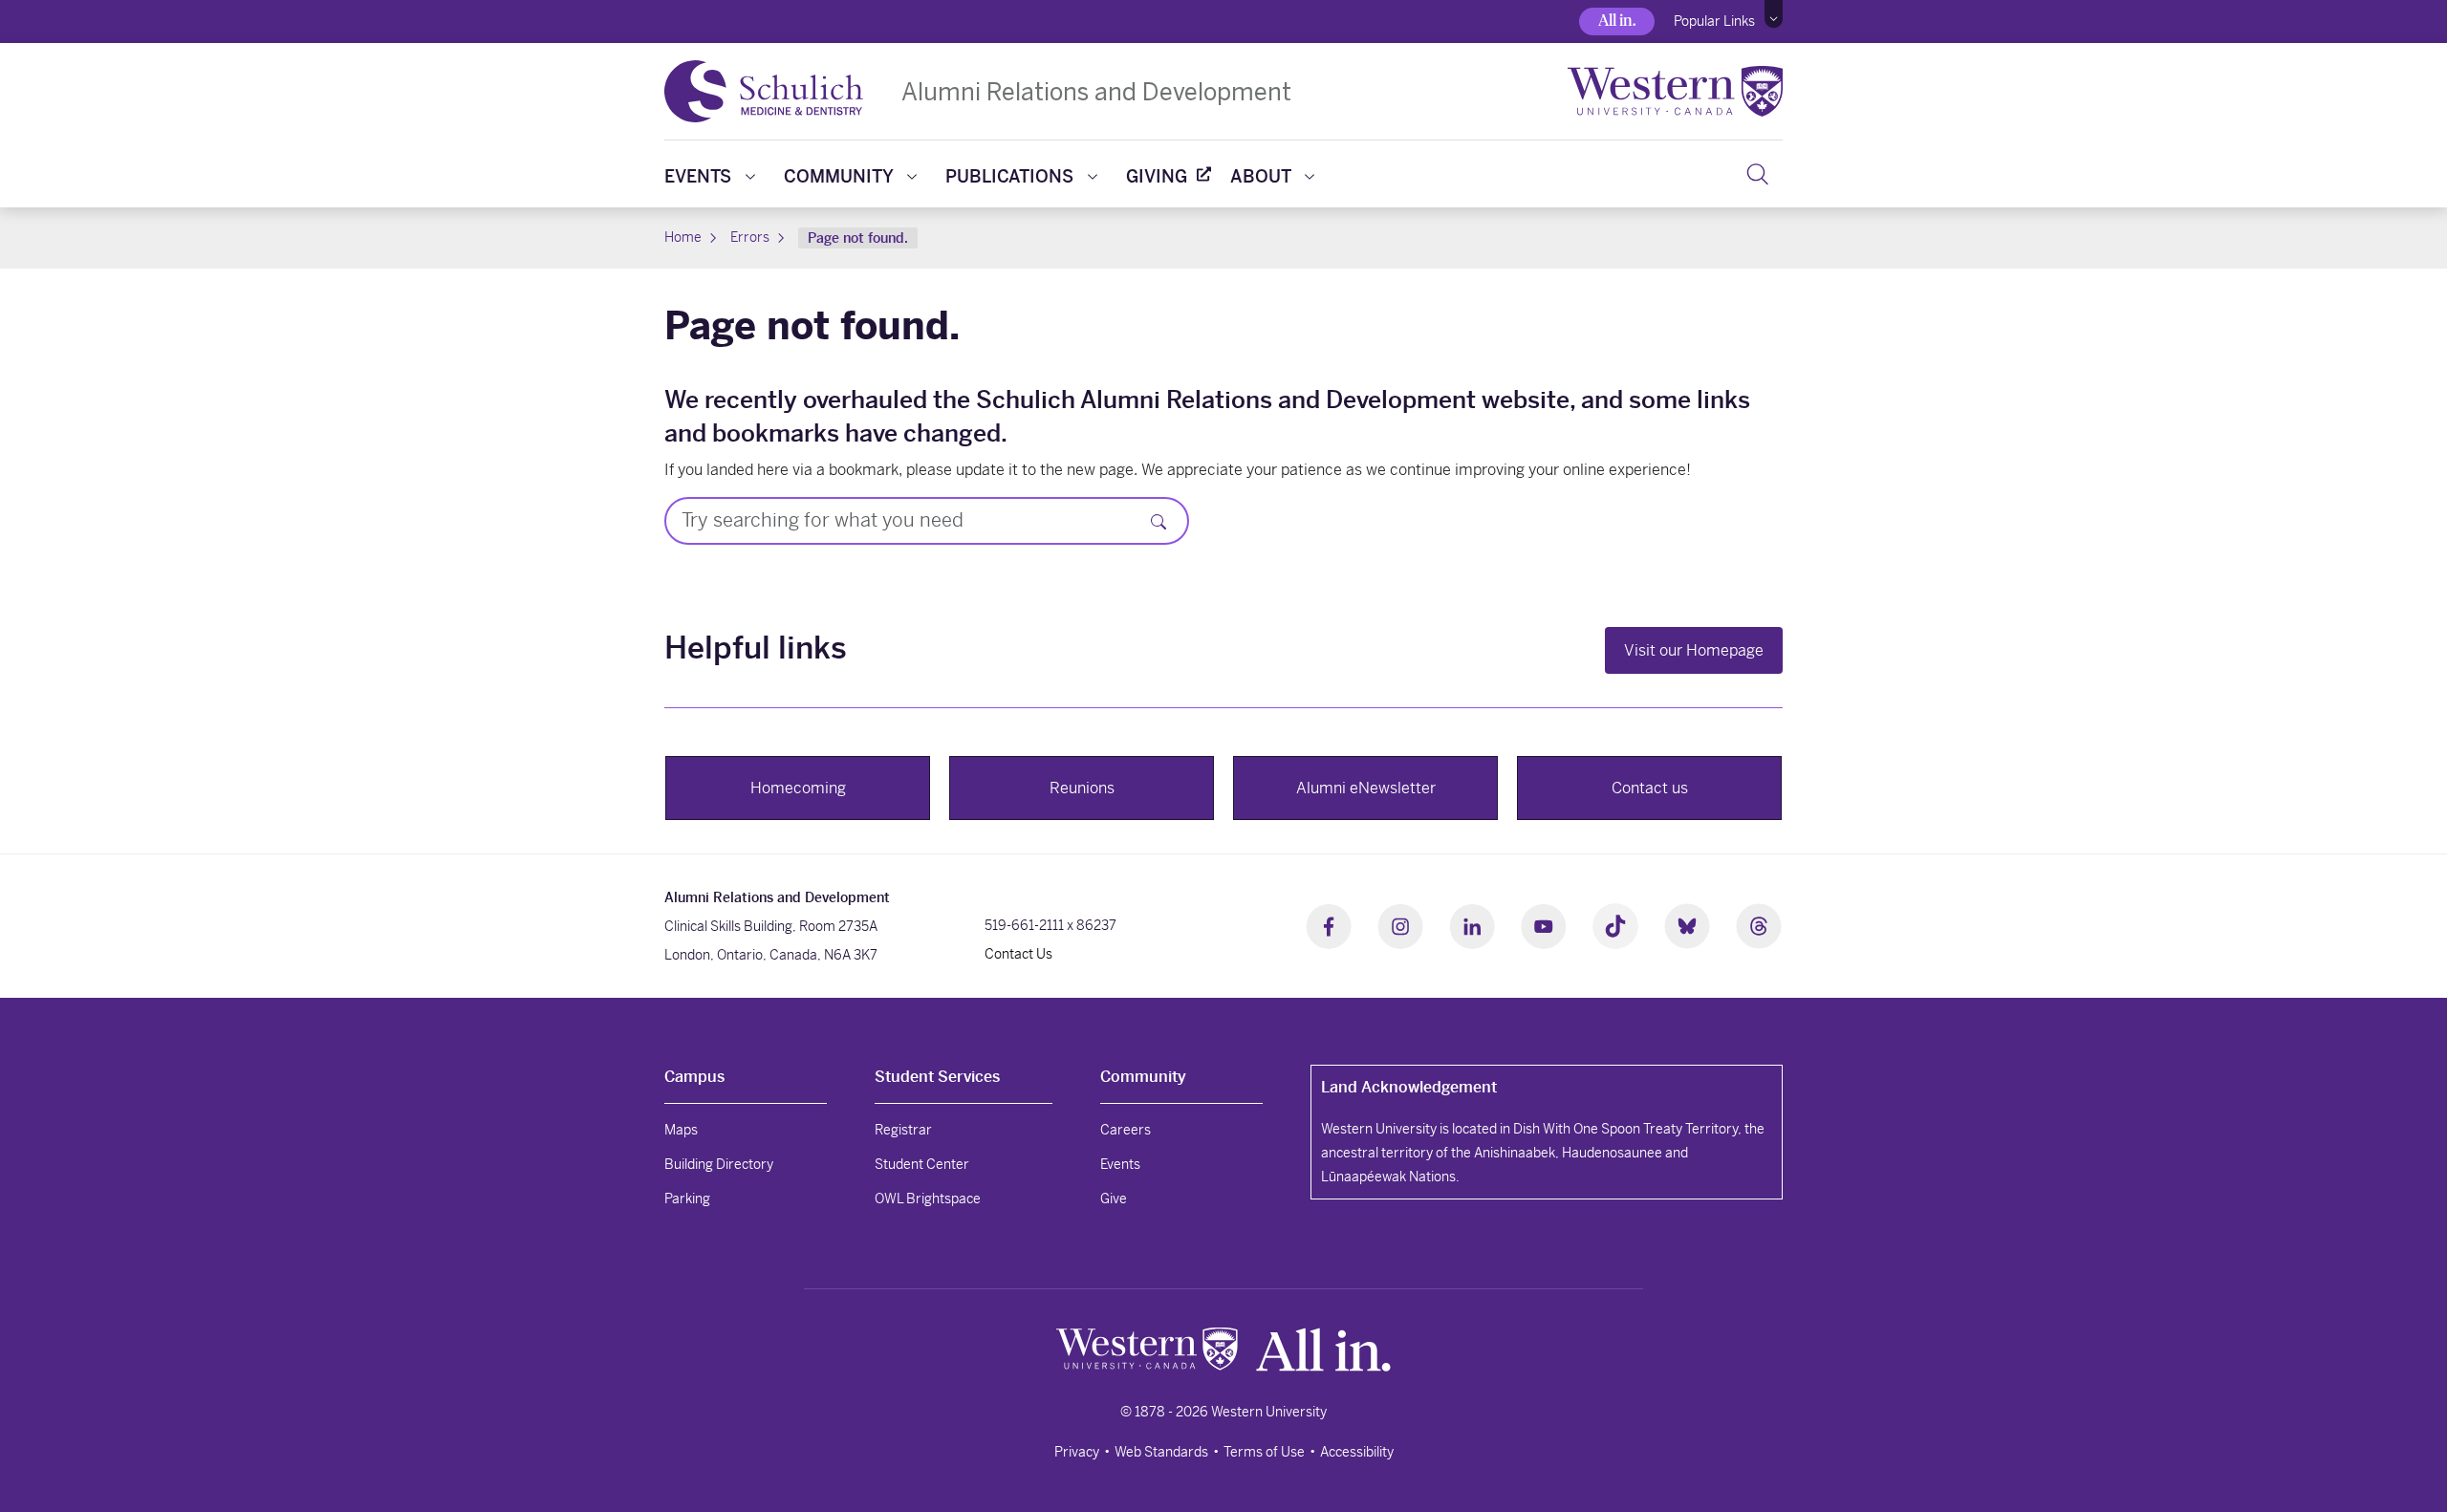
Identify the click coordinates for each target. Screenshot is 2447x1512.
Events (698, 176)
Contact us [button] (1650, 788)
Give (1114, 1199)
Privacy (1077, 1452)
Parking (687, 1199)
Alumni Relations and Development (1096, 91)
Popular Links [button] (1714, 21)
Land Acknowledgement (1409, 1087)
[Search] (1757, 174)
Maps (681, 1130)
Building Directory (719, 1164)
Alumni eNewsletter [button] (1366, 788)
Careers (1126, 1130)
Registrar (903, 1130)
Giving (1157, 176)
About (1261, 176)
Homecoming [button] (798, 788)
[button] (1774, 14)
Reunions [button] (1082, 788)
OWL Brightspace (928, 1199)
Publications (1009, 176)
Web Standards (1161, 1452)
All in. (1617, 21)
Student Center (922, 1164)
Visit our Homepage (1694, 650)
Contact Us (1018, 954)
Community (839, 176)
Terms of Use (1264, 1452)
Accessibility (1357, 1452)
